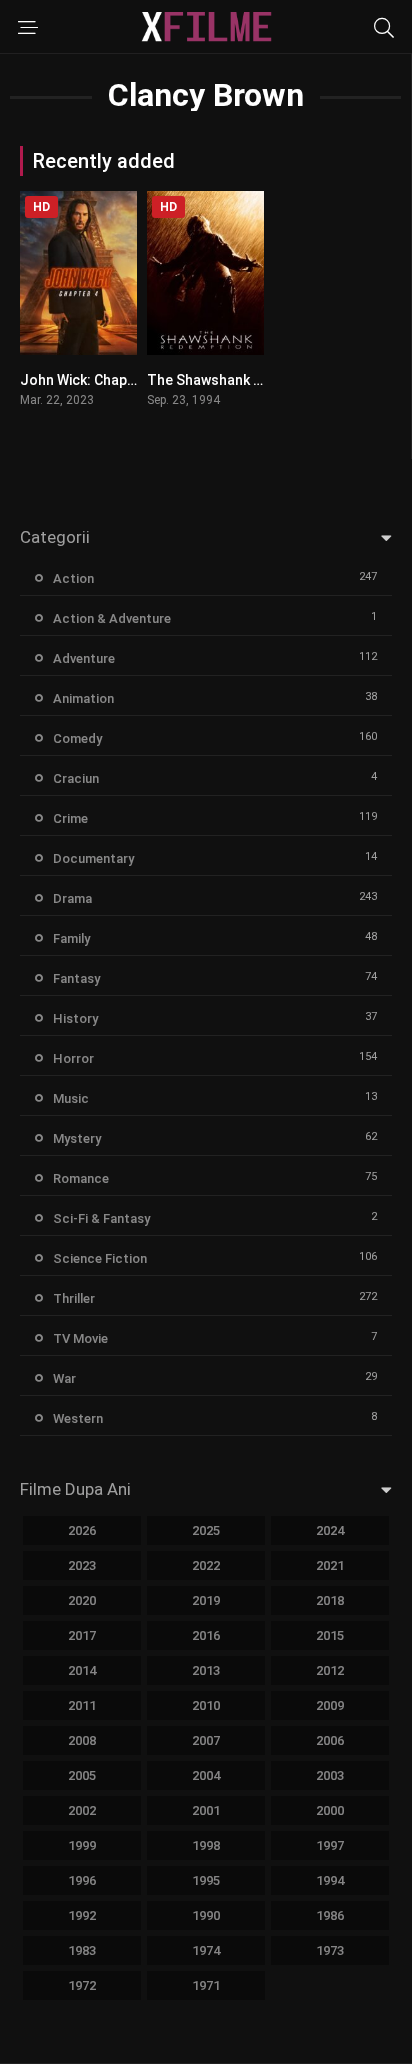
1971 (206, 1985)
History (75, 1018)
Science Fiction (100, 1258)
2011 (82, 1705)
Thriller (74, 1298)
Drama (72, 898)
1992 (82, 1915)
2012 (330, 1670)
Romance (81, 1178)
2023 (82, 1565)
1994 (330, 1880)
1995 (206, 1880)
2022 (206, 1565)
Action (73, 578)
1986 (330, 1915)
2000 (330, 1810)
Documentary (93, 858)
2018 (330, 1600)
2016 (206, 1635)
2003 (330, 1775)
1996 (82, 1880)
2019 (206, 1600)
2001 (206, 1810)
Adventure (84, 658)
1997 (330, 1845)
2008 (82, 1740)
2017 (82, 1635)
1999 (82, 1845)
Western (78, 1418)
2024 (330, 1530)
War (64, 1378)
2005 (82, 1775)
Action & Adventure (112, 618)
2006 (330, 1740)
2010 (206, 1705)
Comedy (77, 738)
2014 (82, 1670)
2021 (330, 1565)
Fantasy (76, 978)
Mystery (77, 1138)
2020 (82, 1600)
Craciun (76, 778)
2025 (206, 1530)
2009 (330, 1705)
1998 (206, 1845)
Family (71, 938)
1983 (82, 1950)
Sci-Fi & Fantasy (101, 1218)
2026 (82, 1530)
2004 (206, 1775)
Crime (70, 818)
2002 (82, 1810)
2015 (330, 1635)
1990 (206, 1915)
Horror (73, 1058)
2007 (206, 1740)
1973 (330, 1950)
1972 (82, 1985)
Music (71, 1098)
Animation (83, 698)
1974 (206, 1950)
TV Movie (80, 1338)
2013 (206, 1670)
